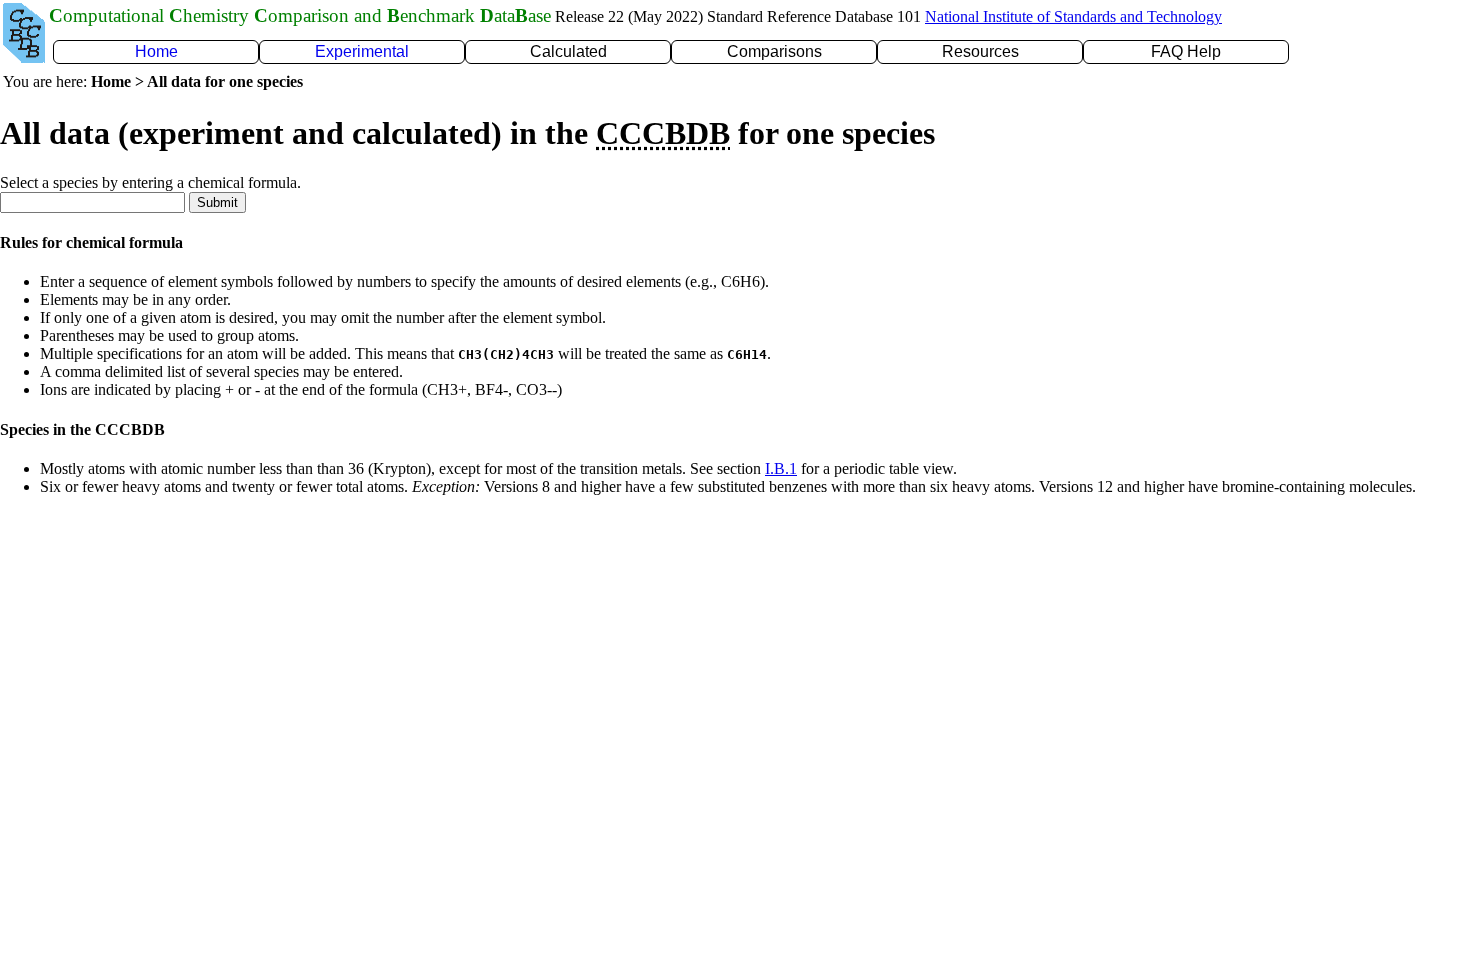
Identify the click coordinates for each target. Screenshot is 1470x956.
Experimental (362, 51)
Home (156, 51)
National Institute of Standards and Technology (1073, 16)
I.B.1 (781, 468)
